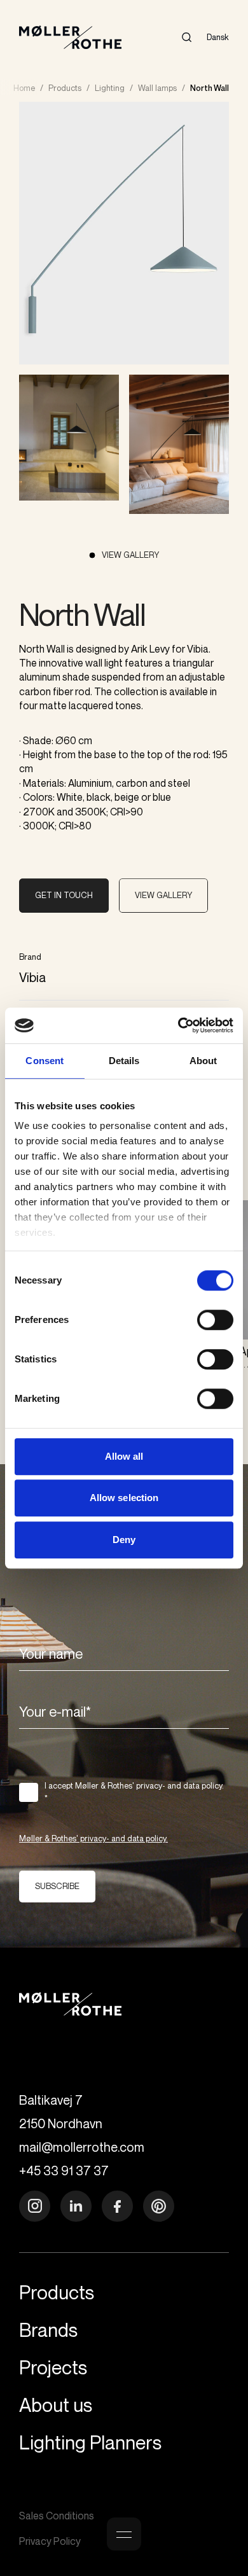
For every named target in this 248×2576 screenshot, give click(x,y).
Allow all (124, 1456)
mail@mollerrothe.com (82, 2147)
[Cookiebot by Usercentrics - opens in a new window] (178, 1025)
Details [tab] (124, 1061)
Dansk (218, 37)
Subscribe (57, 1886)
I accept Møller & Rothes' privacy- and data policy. (134, 1792)
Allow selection (124, 1498)
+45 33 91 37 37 (64, 2171)
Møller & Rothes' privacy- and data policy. (93, 1838)
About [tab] (203, 1061)
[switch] (215, 1320)
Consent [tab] (45, 1061)
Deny (124, 1540)
